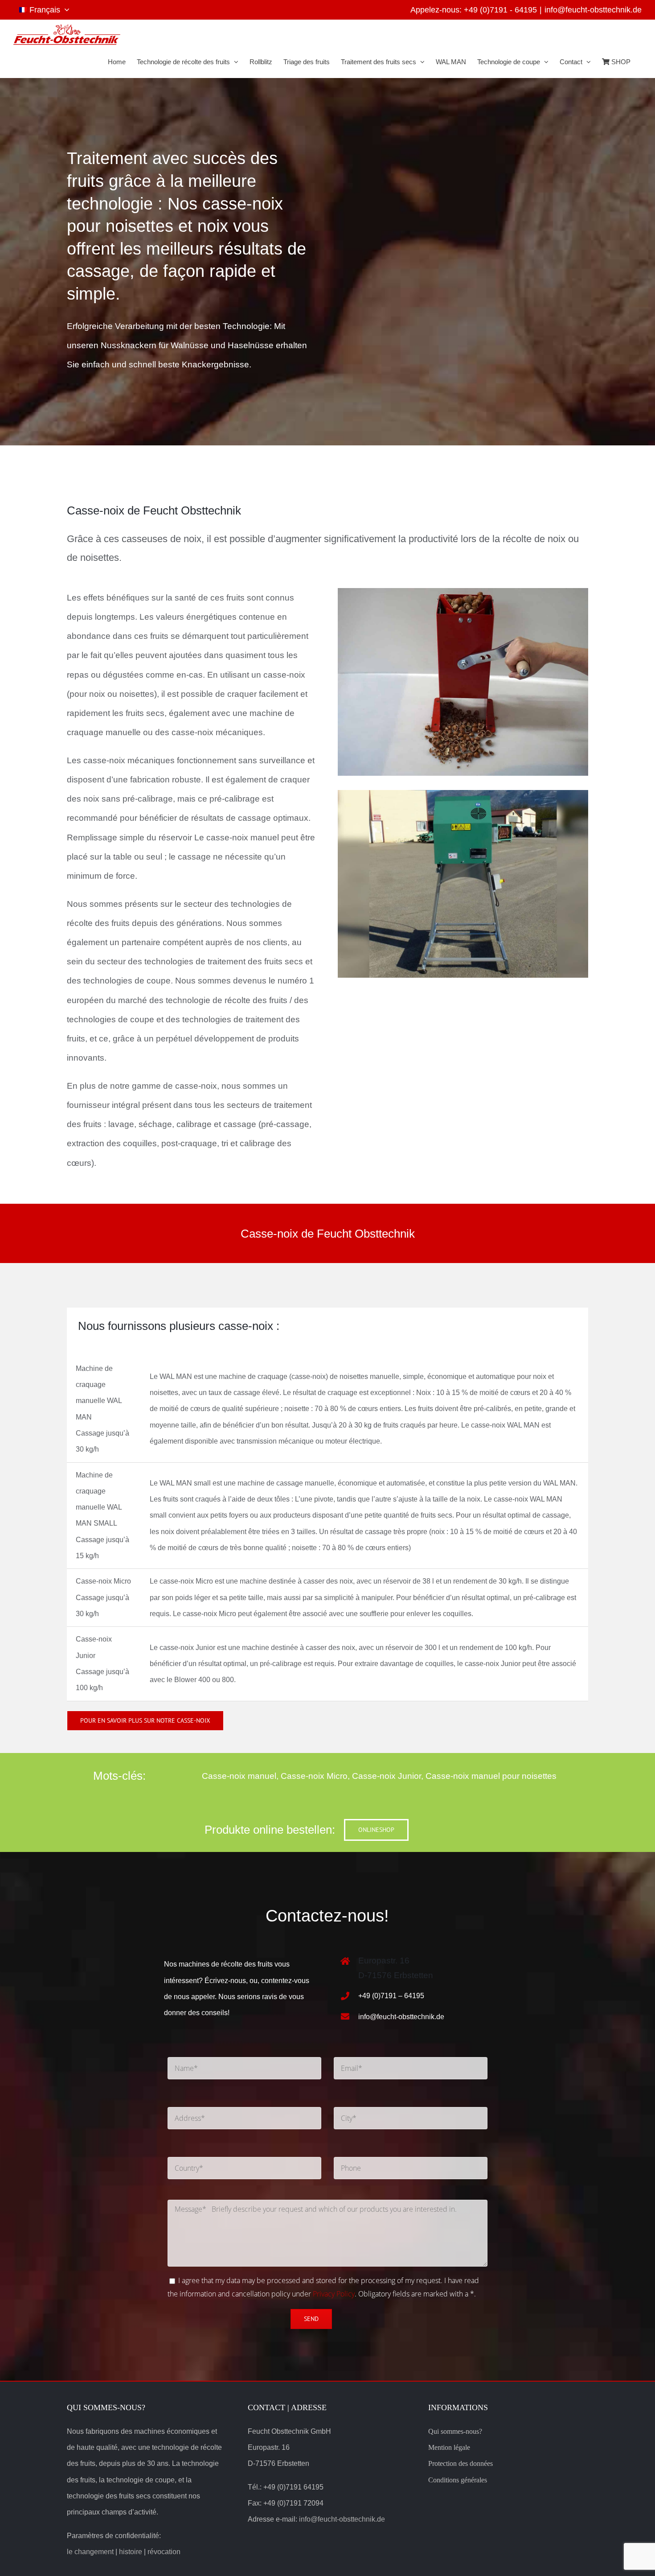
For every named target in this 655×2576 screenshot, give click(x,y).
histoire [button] (131, 2552)
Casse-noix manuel (239, 1776)
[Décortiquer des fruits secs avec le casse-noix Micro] (463, 794)
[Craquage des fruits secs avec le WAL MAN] (463, 592)
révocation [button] (164, 2552)
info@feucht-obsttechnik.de (593, 10)
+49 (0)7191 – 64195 (391, 1996)
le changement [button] (90, 2552)
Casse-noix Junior (387, 1776)
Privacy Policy (334, 2294)
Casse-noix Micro (314, 1776)
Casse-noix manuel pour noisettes (491, 1776)
